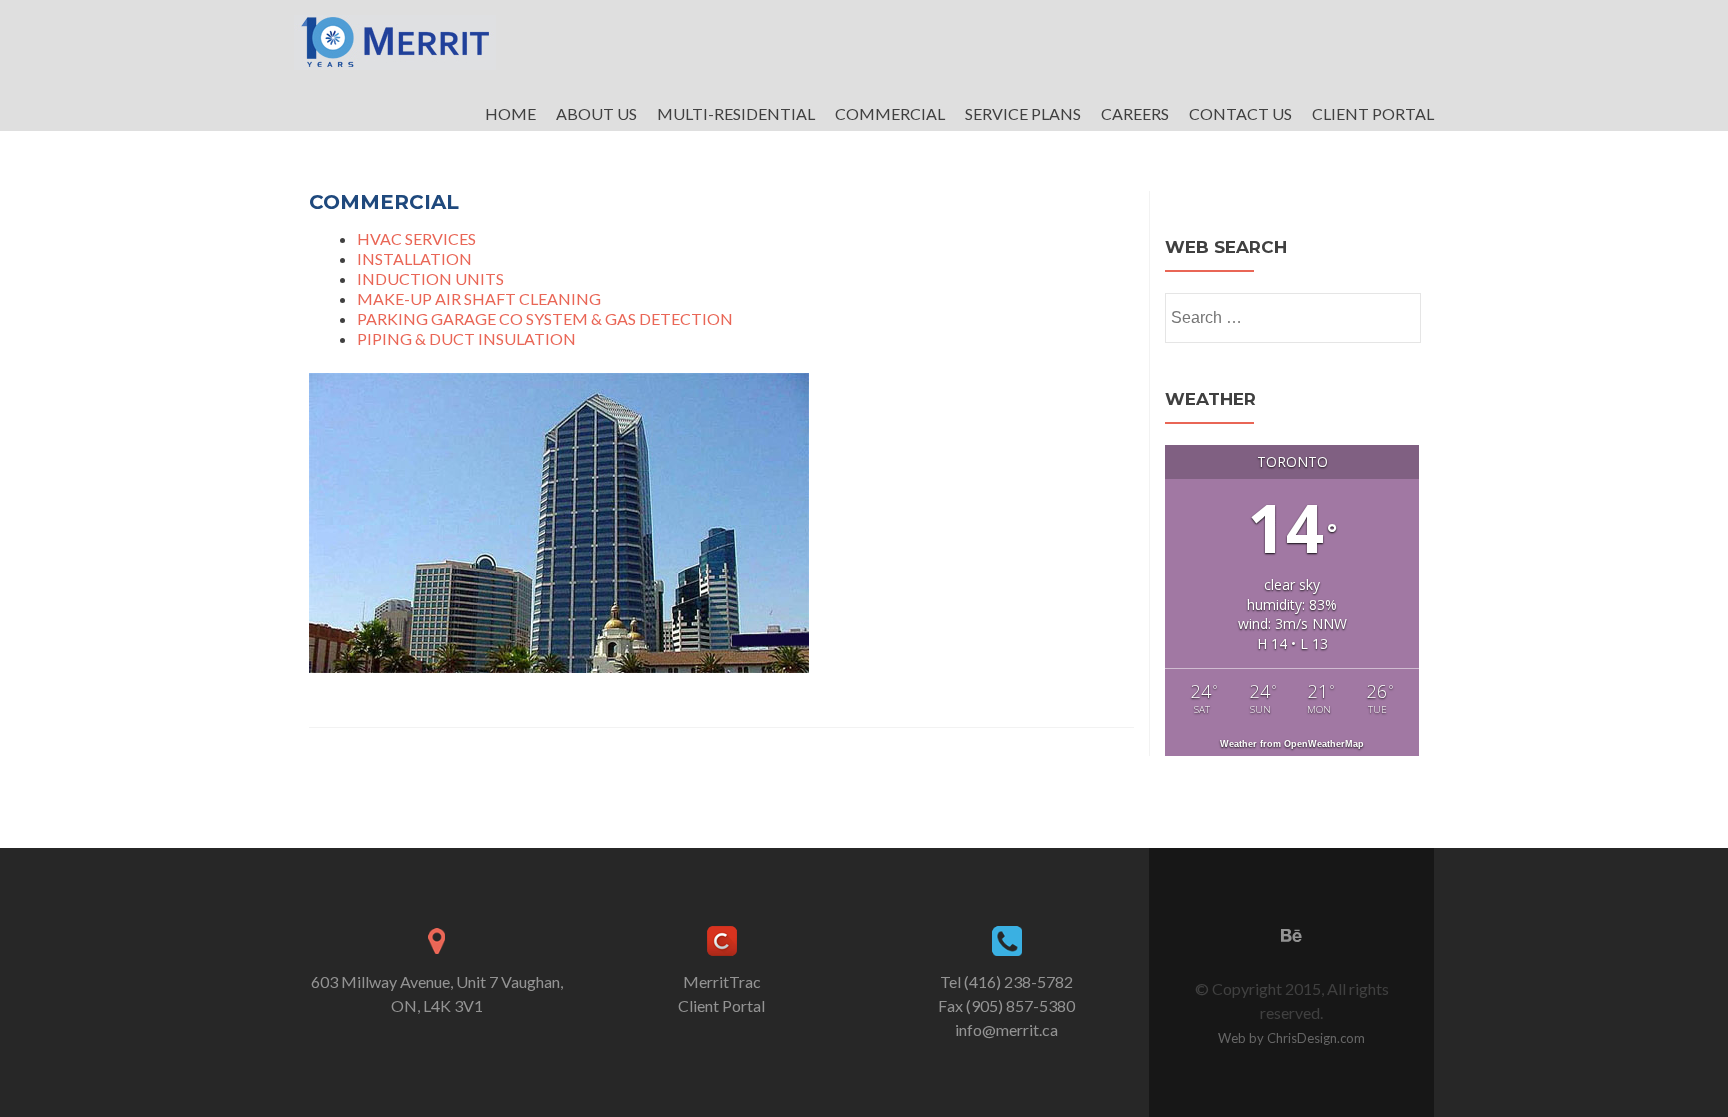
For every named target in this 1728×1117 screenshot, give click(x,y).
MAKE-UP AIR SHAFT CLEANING (479, 298)
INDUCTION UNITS (430, 278)
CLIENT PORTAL (1373, 113)
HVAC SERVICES (416, 238)
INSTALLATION (414, 258)
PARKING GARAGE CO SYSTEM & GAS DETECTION (545, 318)
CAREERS (1135, 113)
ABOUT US (596, 113)
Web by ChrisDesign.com (1291, 1038)
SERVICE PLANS (1023, 113)
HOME (510, 113)
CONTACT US (1240, 113)
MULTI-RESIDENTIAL (736, 113)
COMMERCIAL (890, 113)
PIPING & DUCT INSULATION (466, 338)
